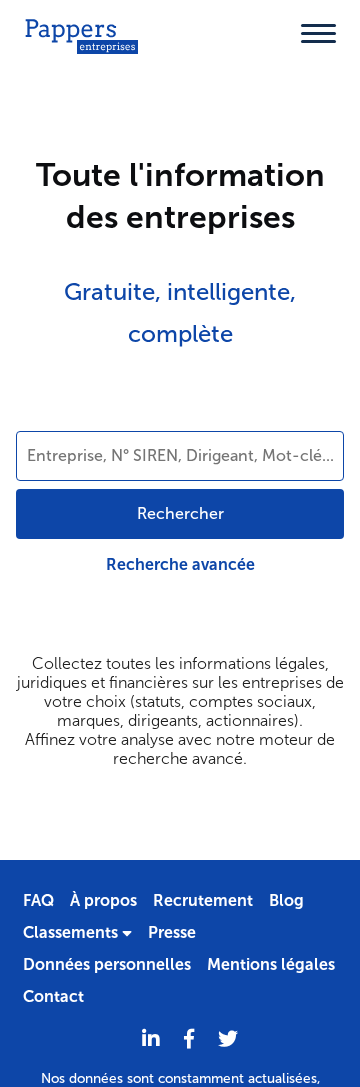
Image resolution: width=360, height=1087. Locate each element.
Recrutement (203, 900)
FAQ (38, 900)
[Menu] (318, 33)
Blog (286, 900)
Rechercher (180, 513)
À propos (103, 900)
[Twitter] (228, 1039)
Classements (72, 932)
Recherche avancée (180, 564)
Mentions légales (271, 964)
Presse (172, 932)
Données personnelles (107, 964)
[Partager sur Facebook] (189, 1039)
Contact (53, 996)
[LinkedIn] (151, 1039)
